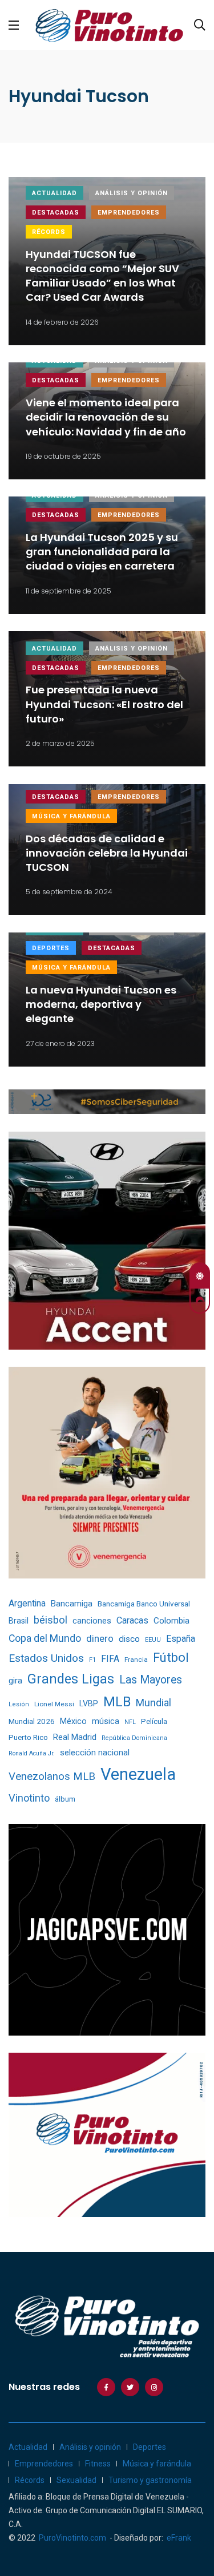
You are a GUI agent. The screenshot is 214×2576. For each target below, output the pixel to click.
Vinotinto (29, 1798)
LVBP (89, 1703)
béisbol (51, 1620)
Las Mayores (151, 1680)
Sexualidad (76, 2480)
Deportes (51, 948)
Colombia (171, 1621)
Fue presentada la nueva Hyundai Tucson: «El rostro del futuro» (104, 704)
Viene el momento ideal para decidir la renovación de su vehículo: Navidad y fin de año (106, 417)
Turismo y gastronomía (150, 2480)
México (73, 1721)
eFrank (179, 2538)
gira (15, 1681)
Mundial (154, 1703)
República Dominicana (134, 1738)
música (106, 1721)
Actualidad (54, 193)
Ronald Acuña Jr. (32, 1753)
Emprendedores (129, 213)
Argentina (27, 1603)
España (181, 1639)
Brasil (19, 1621)
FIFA (110, 1659)
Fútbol (171, 1658)
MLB (117, 1702)
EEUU (153, 1640)
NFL (130, 1722)
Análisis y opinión (132, 193)
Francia (136, 1660)
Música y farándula (71, 816)
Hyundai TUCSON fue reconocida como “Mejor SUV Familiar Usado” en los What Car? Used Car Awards (102, 276)
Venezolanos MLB (52, 1776)
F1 (92, 1660)
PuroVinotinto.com (72, 2538)
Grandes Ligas (71, 1679)
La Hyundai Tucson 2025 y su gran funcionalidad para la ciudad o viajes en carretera (102, 552)
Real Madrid (75, 1737)
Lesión (19, 1704)
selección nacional (95, 1753)
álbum (65, 1799)
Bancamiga (72, 1604)
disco (129, 1639)
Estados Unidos (46, 1658)
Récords (49, 232)
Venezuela (138, 1774)
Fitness (98, 2464)
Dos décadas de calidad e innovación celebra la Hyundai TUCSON (107, 853)
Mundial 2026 (32, 1721)
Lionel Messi (54, 1704)
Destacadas (56, 213)
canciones (92, 1621)
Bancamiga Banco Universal (144, 1604)
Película (154, 1721)
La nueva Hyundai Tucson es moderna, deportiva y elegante (101, 1004)
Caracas (132, 1620)
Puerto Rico (28, 1737)
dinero (100, 1639)
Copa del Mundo (45, 1638)
